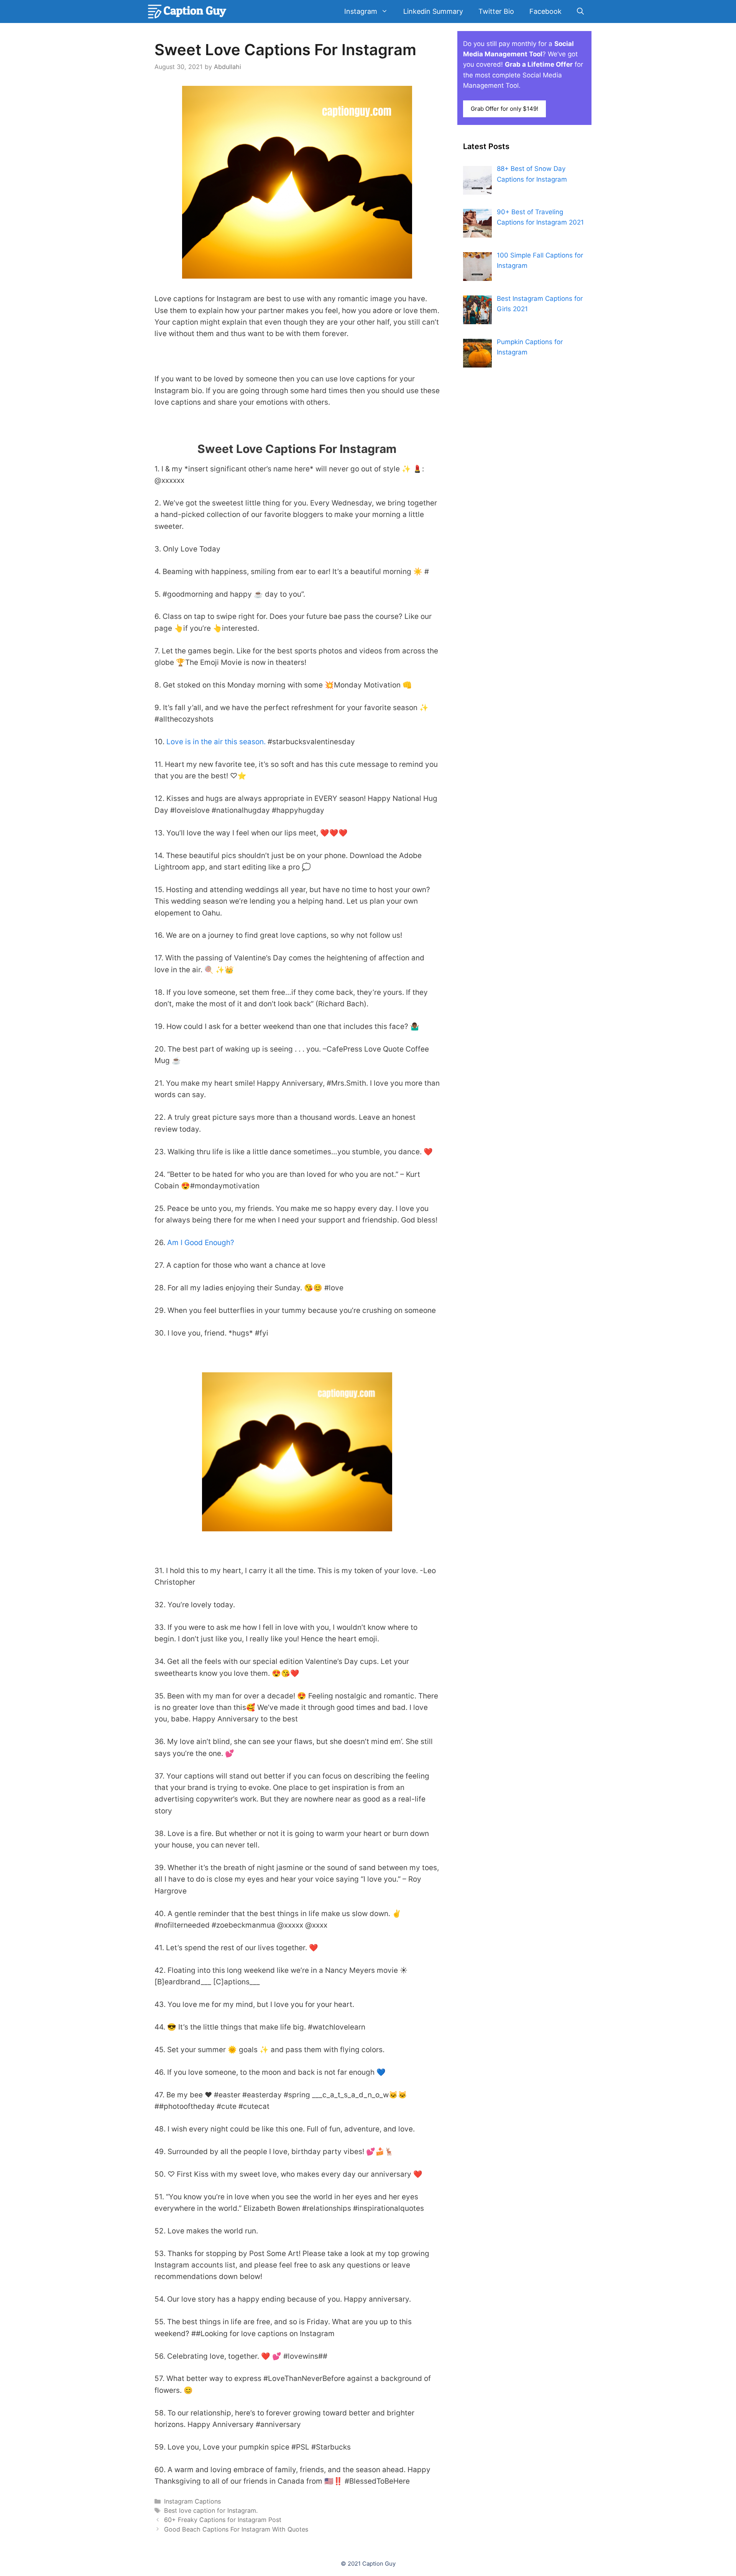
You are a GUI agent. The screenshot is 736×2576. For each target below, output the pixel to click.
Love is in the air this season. (216, 742)
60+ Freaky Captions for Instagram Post (223, 2520)
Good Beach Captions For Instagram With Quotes (236, 2529)
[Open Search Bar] (580, 11)
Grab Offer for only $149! (504, 109)
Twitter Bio (496, 11)
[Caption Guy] (188, 11)
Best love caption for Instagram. (211, 2510)
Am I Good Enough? (201, 1243)
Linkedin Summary (433, 11)
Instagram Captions (192, 2501)
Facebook (545, 11)
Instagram (361, 11)
